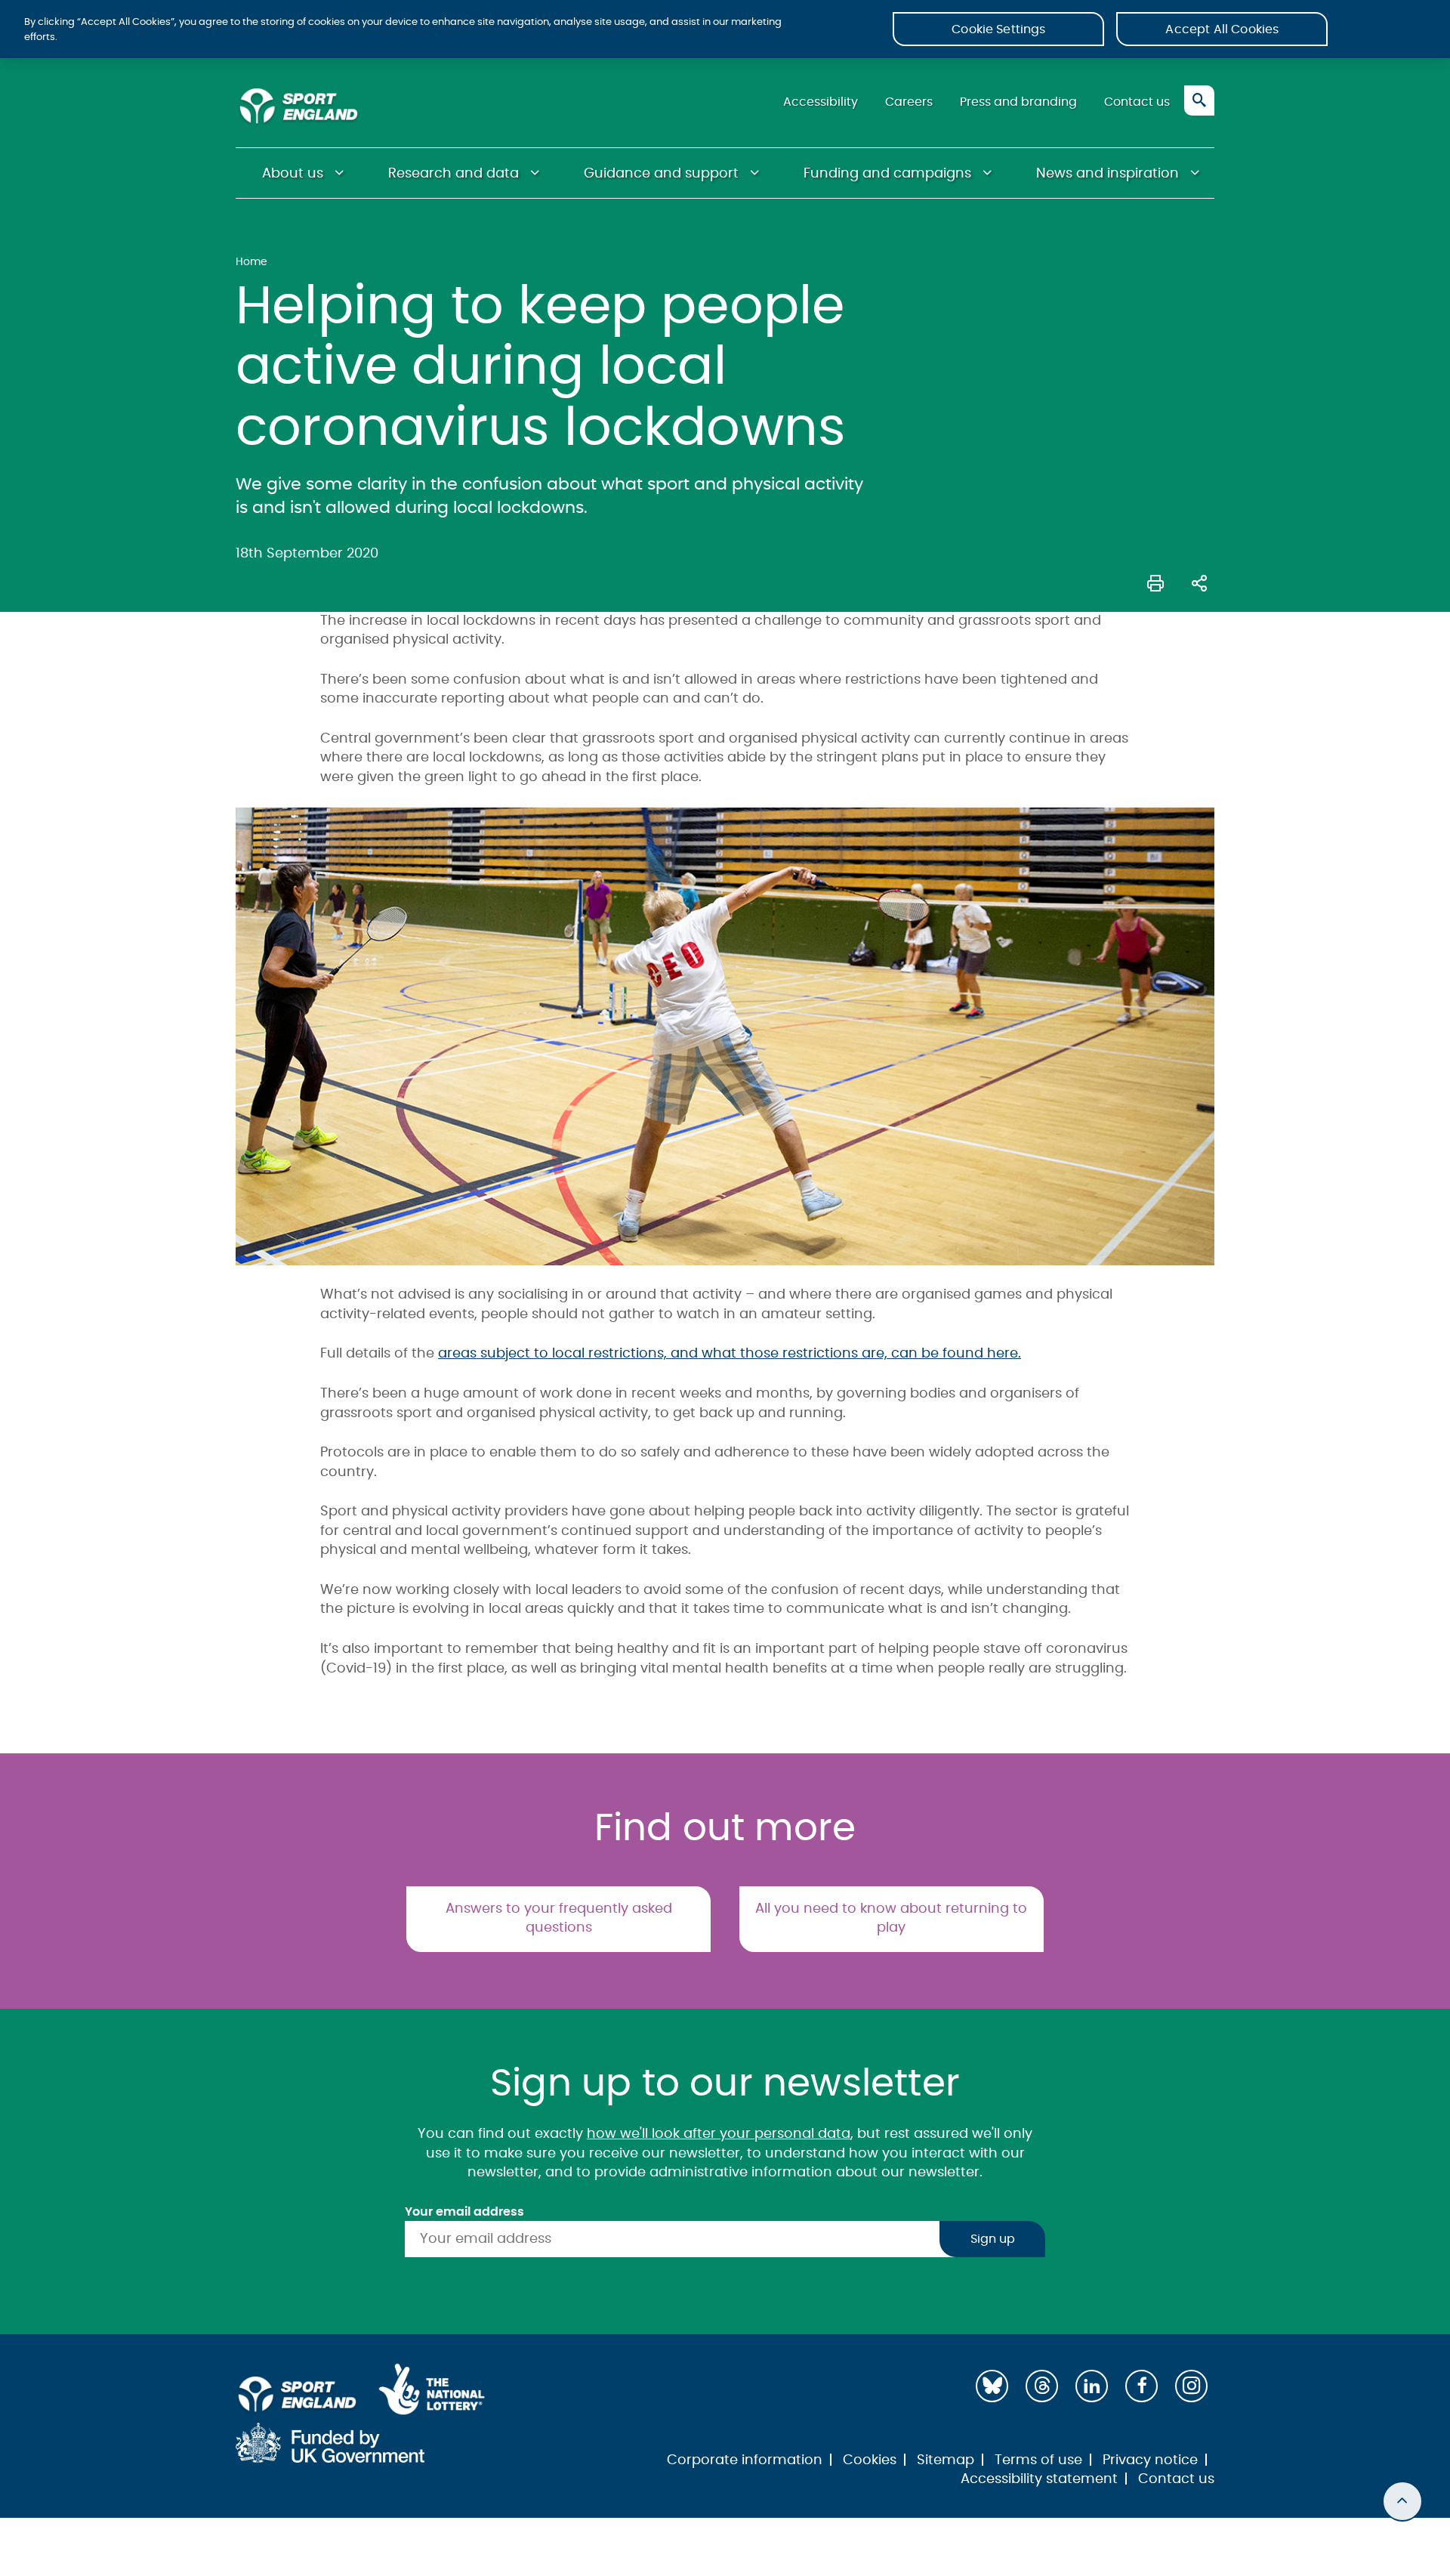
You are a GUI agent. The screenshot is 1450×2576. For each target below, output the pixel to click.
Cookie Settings (998, 29)
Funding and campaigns (887, 174)
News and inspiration (1108, 174)
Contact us (1137, 102)
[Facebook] (1141, 2386)
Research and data (454, 174)
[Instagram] (1191, 2386)
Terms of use (1038, 2460)
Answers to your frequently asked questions (559, 1919)
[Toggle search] (1199, 100)
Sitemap (946, 2460)
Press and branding (1018, 102)
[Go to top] (1402, 2501)
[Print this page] (1155, 582)
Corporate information (745, 2460)
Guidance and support (661, 174)
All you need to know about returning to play (891, 1919)
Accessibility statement (1039, 2479)
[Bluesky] (992, 2386)
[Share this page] (1199, 582)
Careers (909, 102)
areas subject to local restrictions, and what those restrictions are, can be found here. (730, 1354)
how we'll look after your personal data (719, 2134)
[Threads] (1042, 2386)
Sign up (993, 2239)
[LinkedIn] (1092, 2386)
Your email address (464, 2212)
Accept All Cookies (1222, 29)
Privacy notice (1150, 2460)
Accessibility (821, 102)
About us (293, 174)
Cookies (870, 2460)
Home (251, 262)
